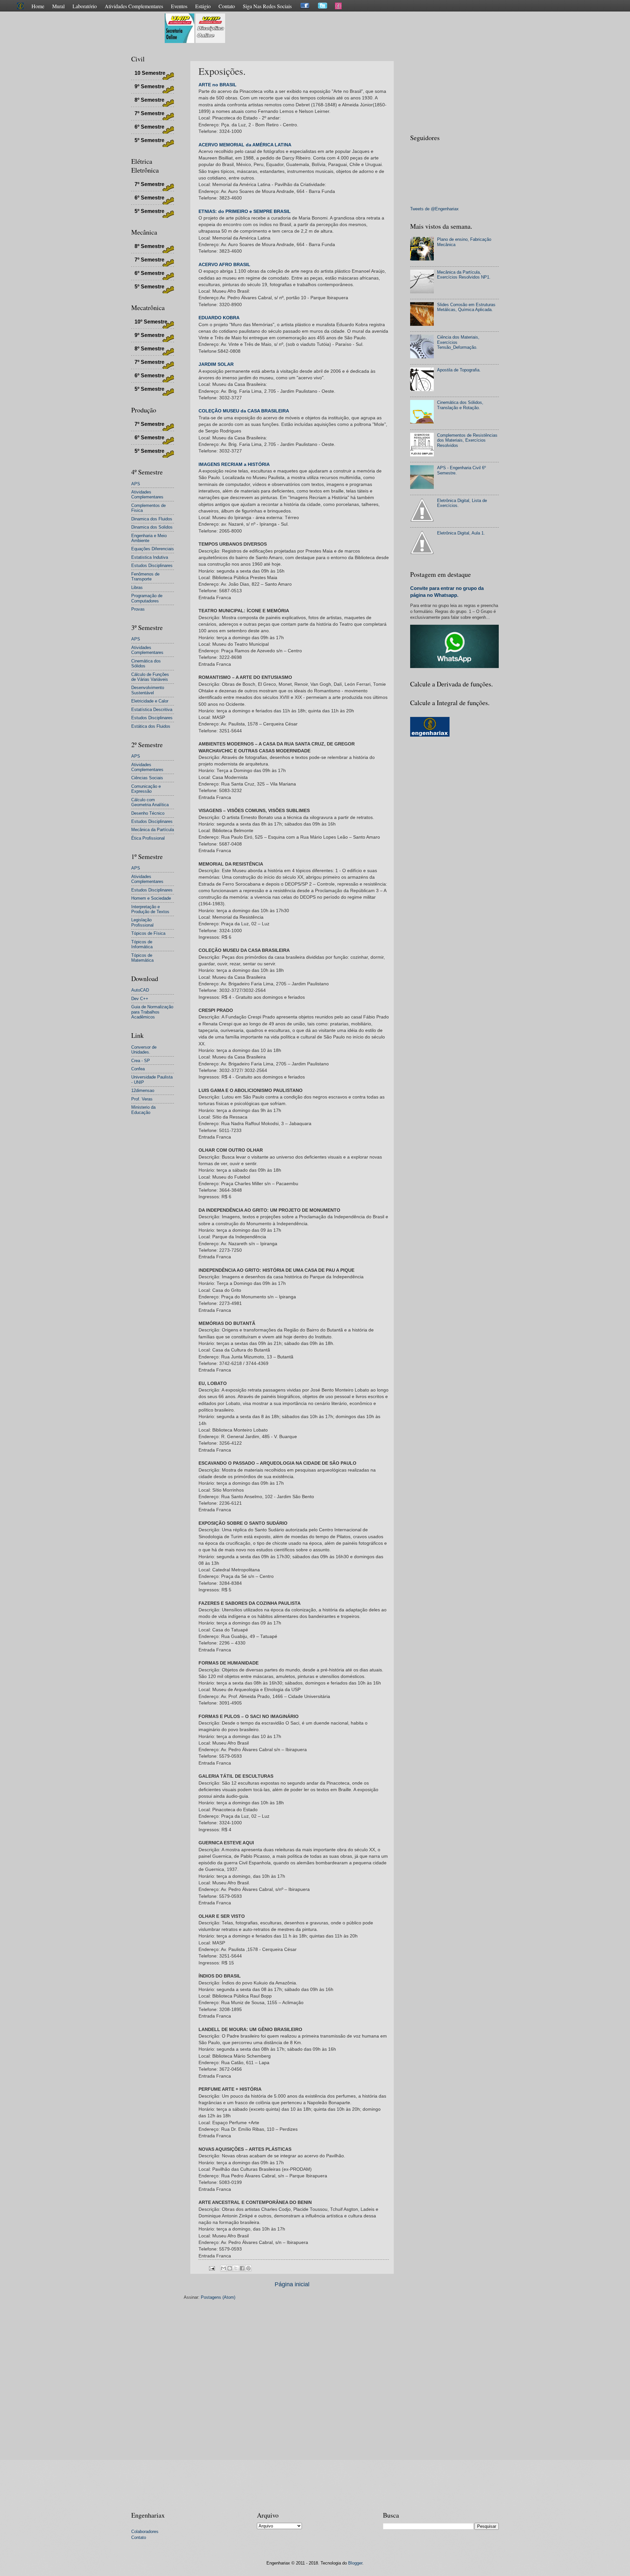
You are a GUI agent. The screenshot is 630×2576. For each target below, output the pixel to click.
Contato (227, 6)
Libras (137, 587)
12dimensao (143, 1090)
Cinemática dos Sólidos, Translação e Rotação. (460, 405)
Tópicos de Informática (142, 944)
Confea (138, 1069)
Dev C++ (140, 999)
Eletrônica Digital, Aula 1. (461, 533)
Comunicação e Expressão (146, 789)
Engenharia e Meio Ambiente (149, 538)
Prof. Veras (142, 1099)
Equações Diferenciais (153, 549)
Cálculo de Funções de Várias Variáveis (150, 677)
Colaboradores (145, 2532)
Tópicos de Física (148, 933)
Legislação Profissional (142, 922)
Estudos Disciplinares (152, 565)
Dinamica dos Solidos (152, 527)
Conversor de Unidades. (144, 1050)
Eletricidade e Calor (150, 701)
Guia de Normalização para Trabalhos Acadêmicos (152, 1012)
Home (38, 6)
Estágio (203, 6)
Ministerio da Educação (143, 1110)
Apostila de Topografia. (459, 370)
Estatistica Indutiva (150, 557)
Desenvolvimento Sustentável (148, 690)
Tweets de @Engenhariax (434, 209)
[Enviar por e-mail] (223, 2268)
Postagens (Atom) (218, 2297)
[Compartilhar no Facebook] (242, 2268)
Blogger (355, 2563)
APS (136, 484)
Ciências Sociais (147, 778)
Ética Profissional (148, 838)
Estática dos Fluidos (151, 726)
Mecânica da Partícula (153, 830)
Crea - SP (141, 1061)
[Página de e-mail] (212, 2268)
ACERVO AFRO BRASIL (224, 265)
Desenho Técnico (148, 813)
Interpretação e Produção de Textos (150, 909)
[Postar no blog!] (230, 2268)
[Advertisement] (346, 28)
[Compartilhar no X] (236, 2268)
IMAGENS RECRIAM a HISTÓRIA (234, 464)
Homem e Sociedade (151, 898)
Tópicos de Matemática (142, 958)
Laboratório (85, 6)
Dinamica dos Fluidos (152, 519)
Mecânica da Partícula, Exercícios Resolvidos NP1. (464, 275)
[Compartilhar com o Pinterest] (248, 2268)
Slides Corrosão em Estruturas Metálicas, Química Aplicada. (466, 307)
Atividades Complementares (134, 6)
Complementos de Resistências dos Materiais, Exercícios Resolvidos (467, 440)
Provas (138, 609)
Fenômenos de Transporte (145, 576)
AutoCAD (140, 990)
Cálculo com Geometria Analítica (150, 802)
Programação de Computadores (147, 598)
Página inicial (292, 2284)
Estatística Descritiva (152, 710)
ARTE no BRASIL (218, 85)
